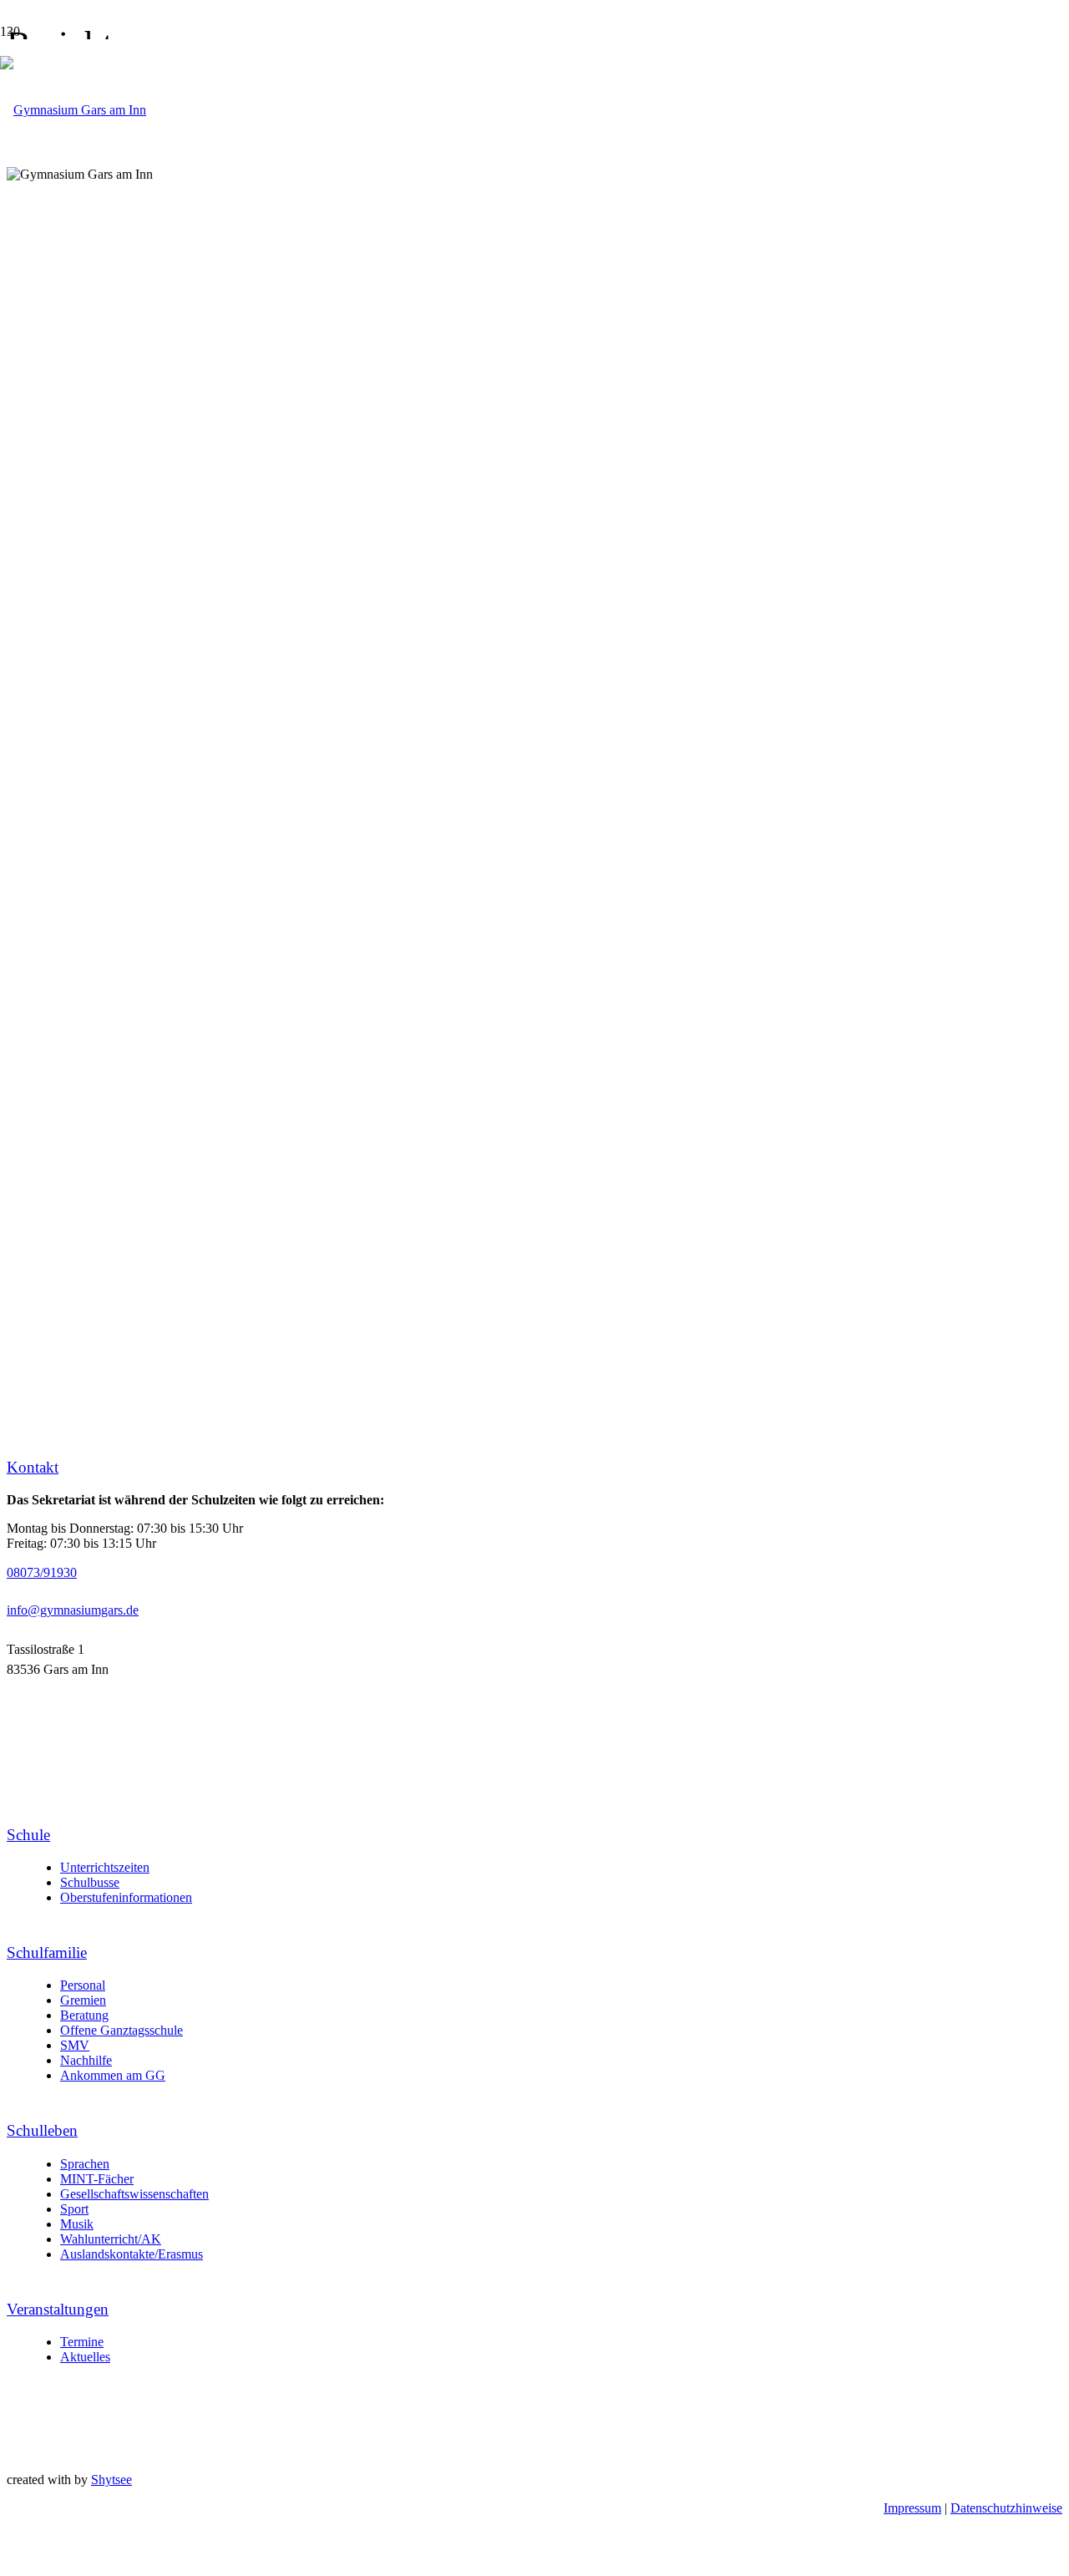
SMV (75, 2045)
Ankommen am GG (113, 2075)
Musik (77, 2224)
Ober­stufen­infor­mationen (126, 1897)
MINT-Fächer (97, 2179)
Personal (83, 1985)
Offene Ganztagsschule (122, 2030)
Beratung (84, 2015)
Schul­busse (90, 1882)
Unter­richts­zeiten (105, 1867)
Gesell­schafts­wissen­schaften (134, 2194)
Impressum (912, 2508)
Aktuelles (85, 2357)
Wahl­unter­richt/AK (111, 2239)
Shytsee (111, 2480)
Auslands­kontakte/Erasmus (132, 2254)
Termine (82, 2342)
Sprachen (85, 2164)
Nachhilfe (86, 2060)
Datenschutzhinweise (1006, 2508)
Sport (74, 2209)
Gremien (83, 2000)
